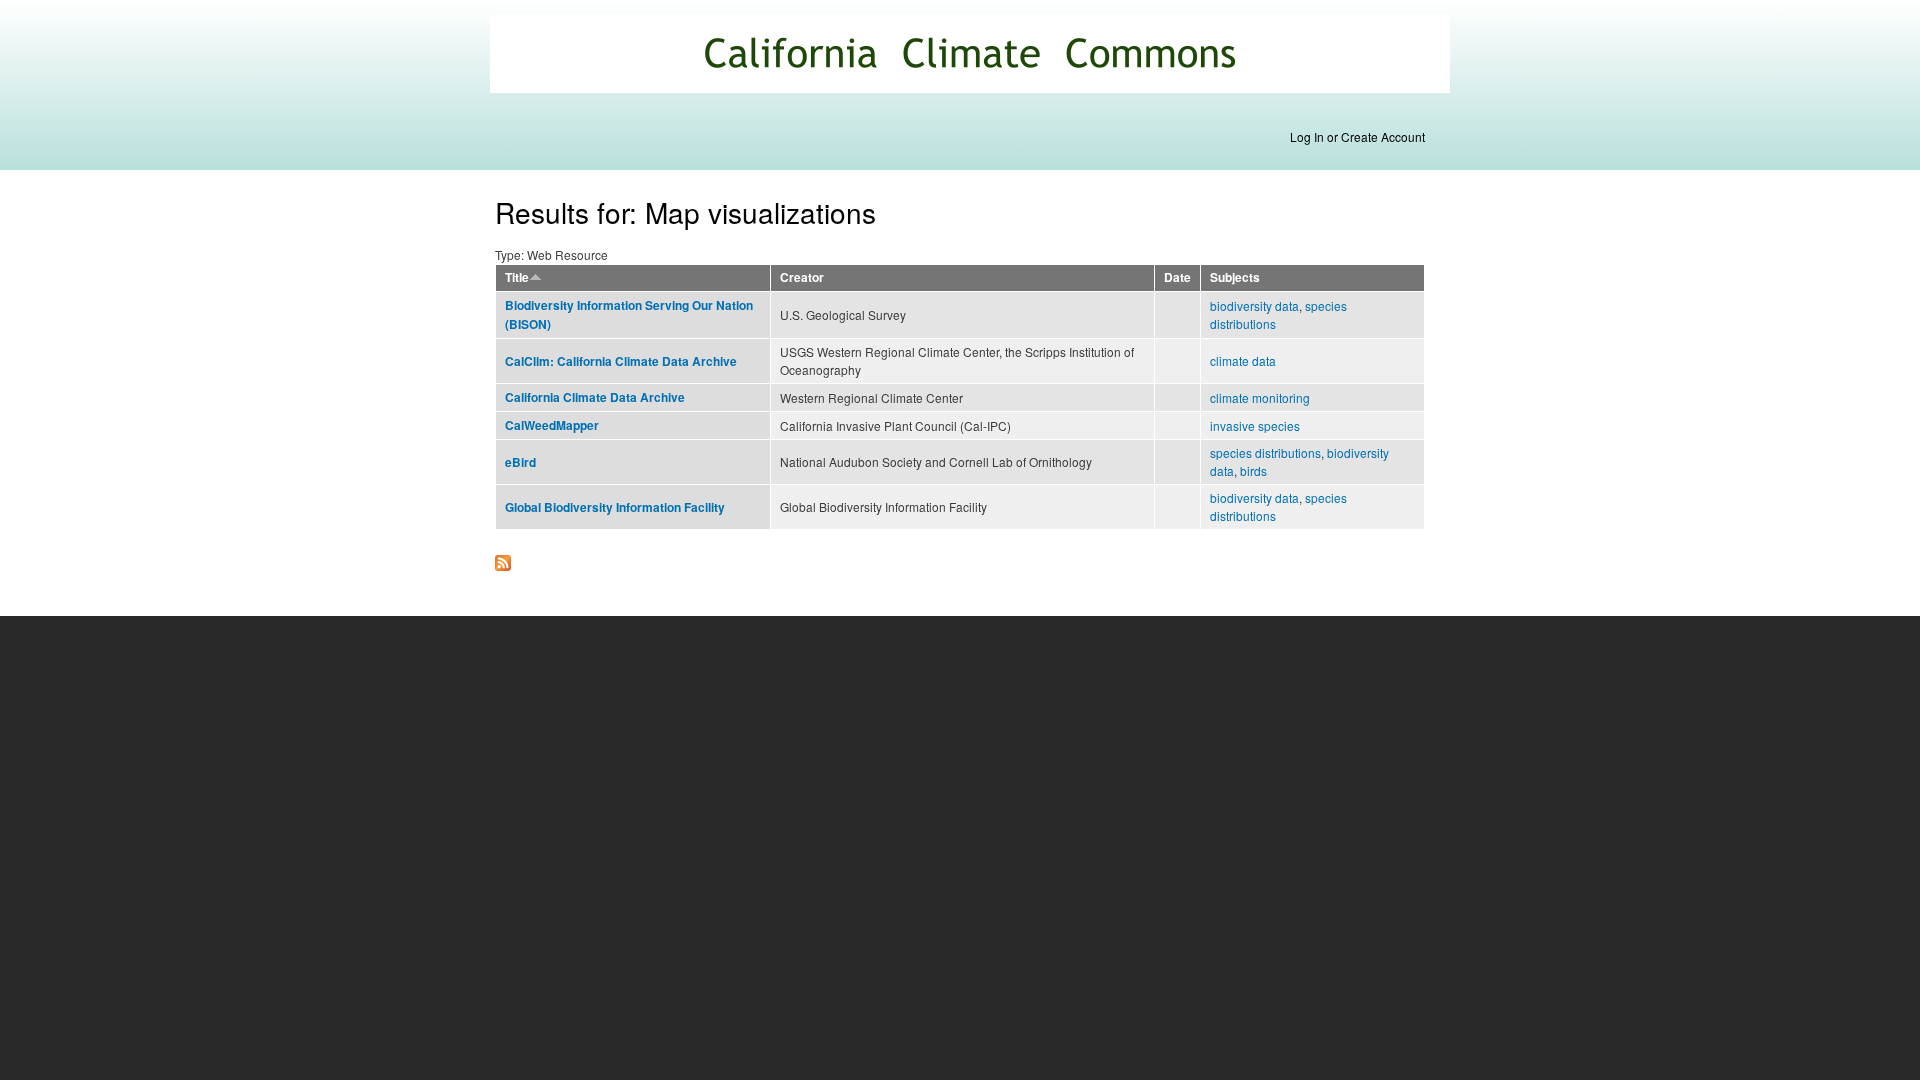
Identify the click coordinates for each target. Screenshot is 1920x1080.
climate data (1243, 360)
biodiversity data (1254, 305)
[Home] (972, 56)
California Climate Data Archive (595, 397)
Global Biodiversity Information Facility (615, 507)
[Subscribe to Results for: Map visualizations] (503, 558)
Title (517, 277)
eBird (520, 462)
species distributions (1265, 452)
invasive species (1255, 425)
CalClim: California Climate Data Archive (621, 361)
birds (1253, 470)
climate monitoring (1260, 397)
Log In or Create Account (1357, 136)
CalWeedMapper (552, 425)
